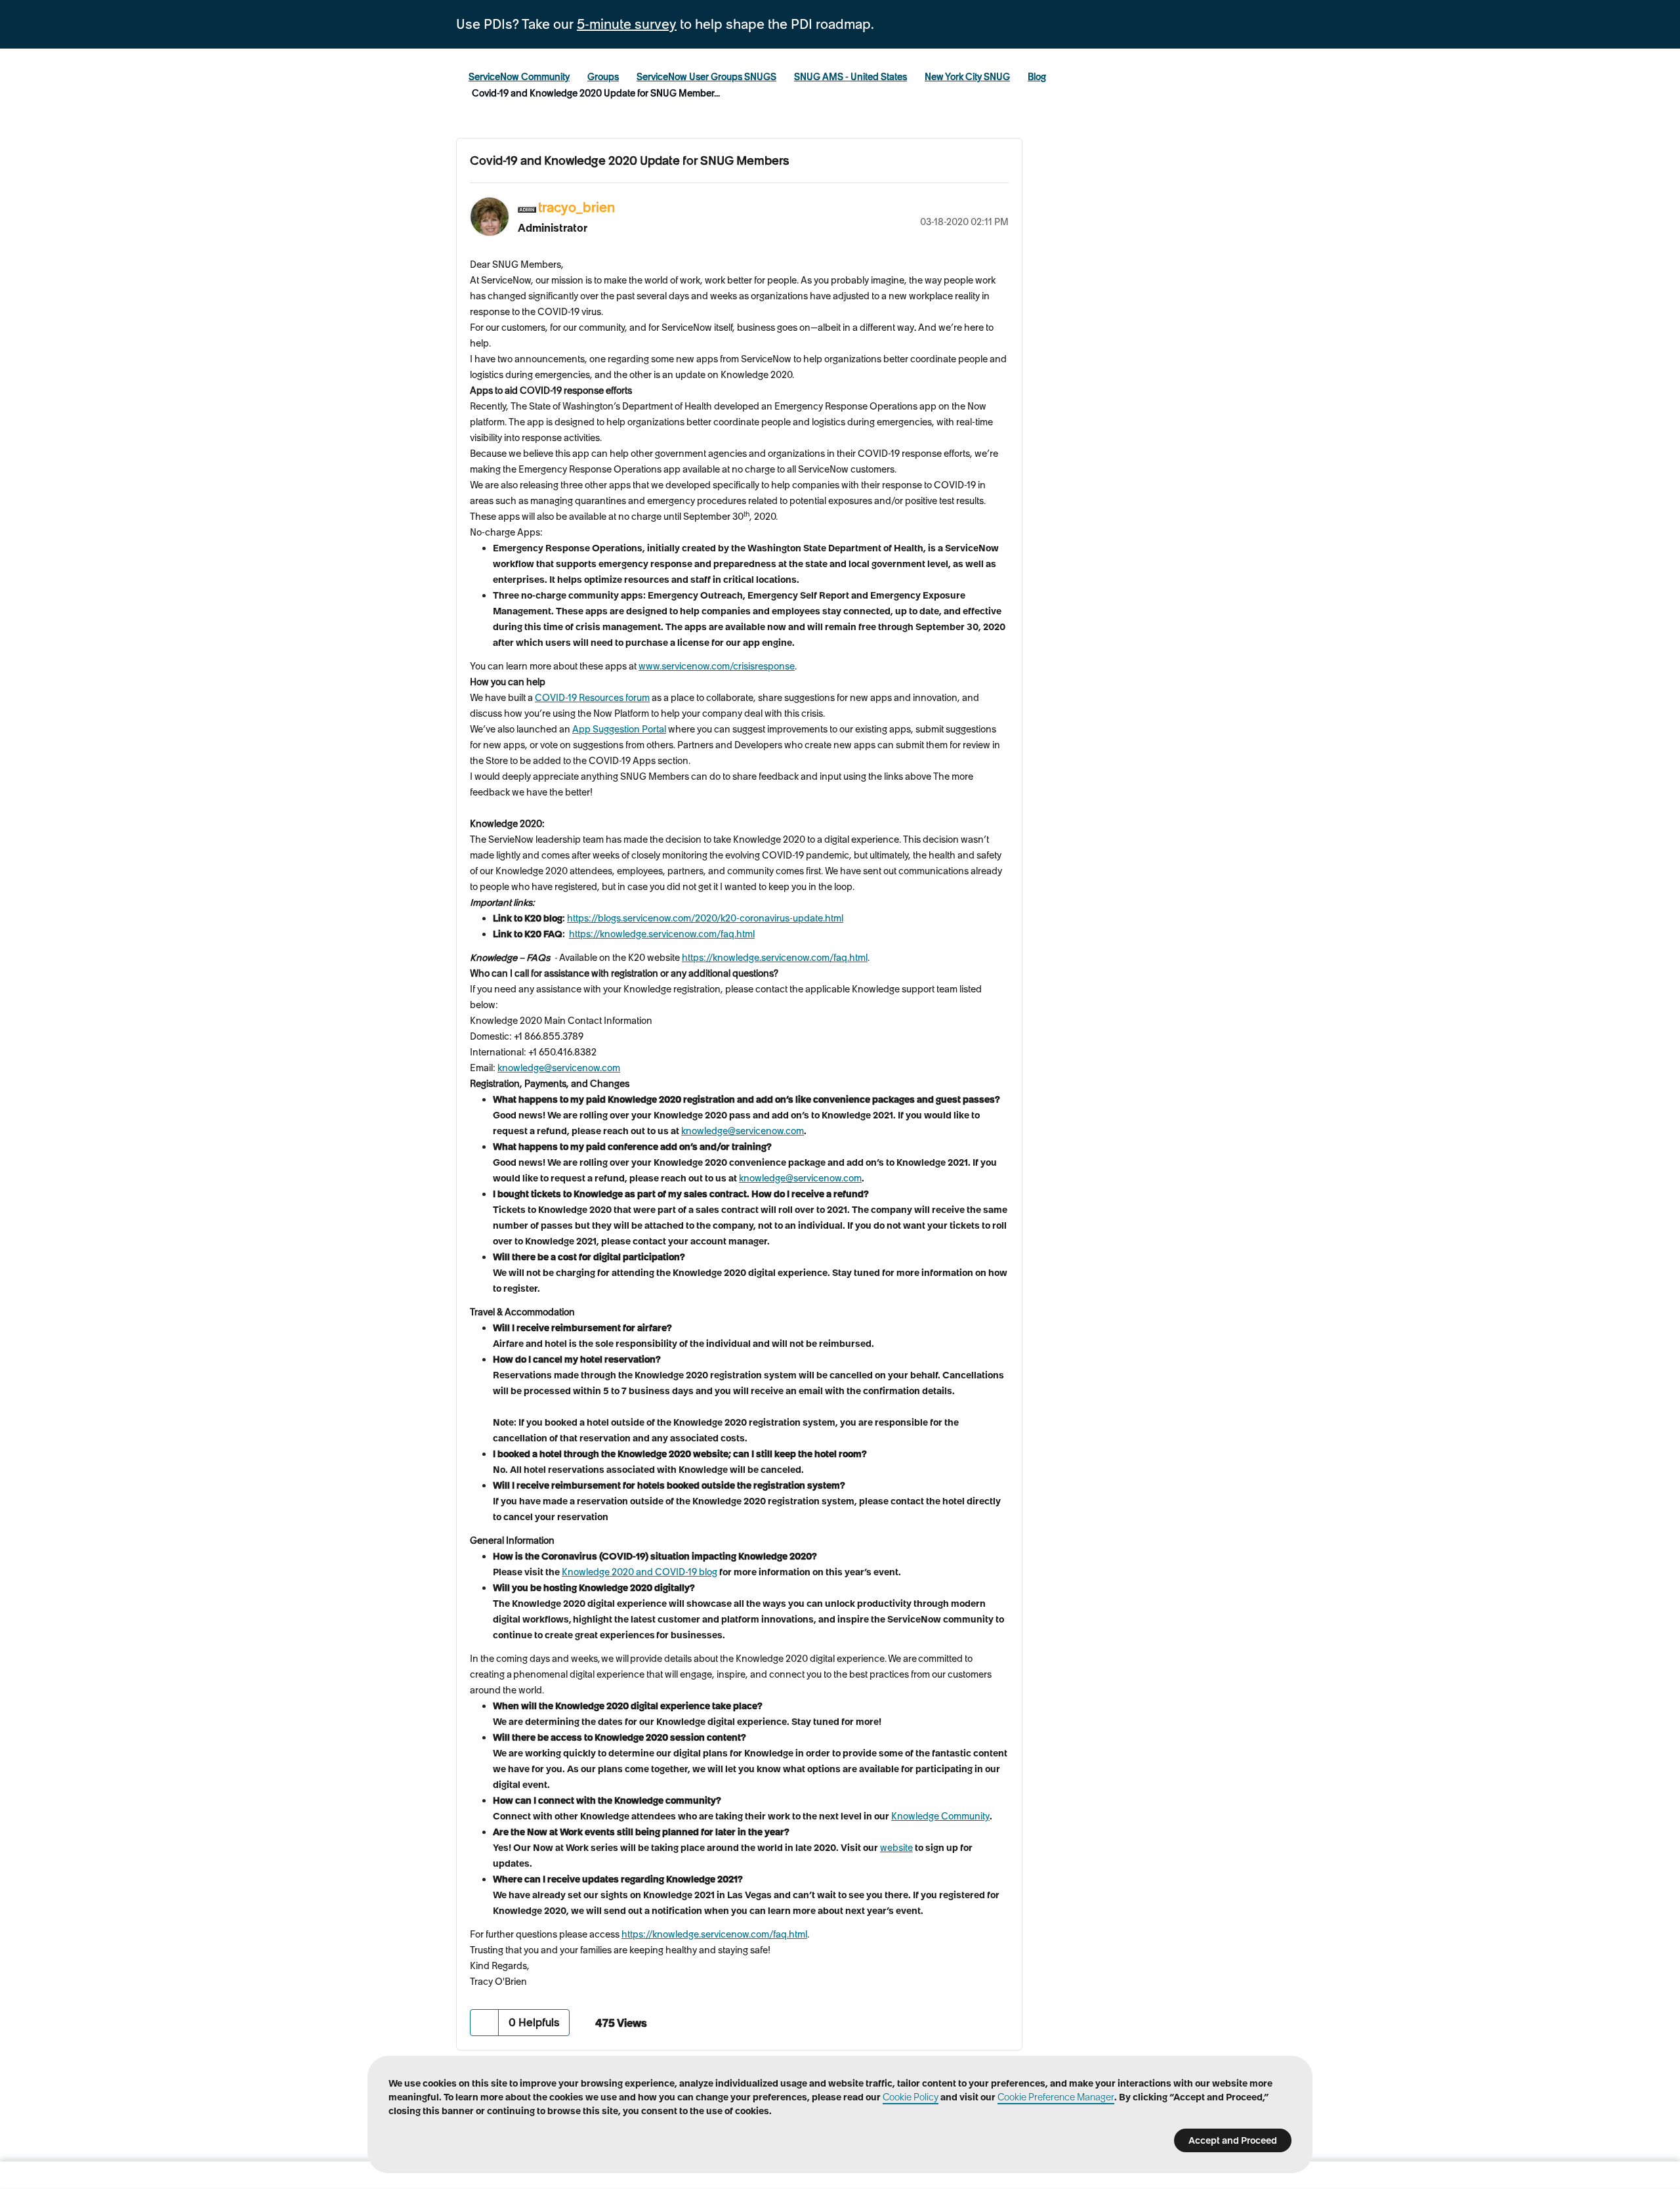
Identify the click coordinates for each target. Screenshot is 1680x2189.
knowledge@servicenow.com (559, 1068)
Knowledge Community (940, 1816)
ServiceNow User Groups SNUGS (706, 77)
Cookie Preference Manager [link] (1056, 2097)
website (896, 1848)
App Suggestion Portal (619, 729)
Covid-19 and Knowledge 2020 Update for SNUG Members (630, 160)
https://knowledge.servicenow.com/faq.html (662, 934)
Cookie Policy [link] (911, 2097)
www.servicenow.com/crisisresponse (717, 666)
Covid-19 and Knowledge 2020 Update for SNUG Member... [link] (596, 93)
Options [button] (999, 205)
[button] (485, 2023)
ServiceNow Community (519, 77)
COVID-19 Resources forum (592, 698)
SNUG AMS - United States (850, 77)
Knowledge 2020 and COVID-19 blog (640, 1572)
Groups (603, 77)
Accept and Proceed (1233, 2140)
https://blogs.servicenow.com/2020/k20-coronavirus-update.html (705, 918)
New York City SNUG (967, 77)
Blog (1037, 77)
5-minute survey (627, 24)
